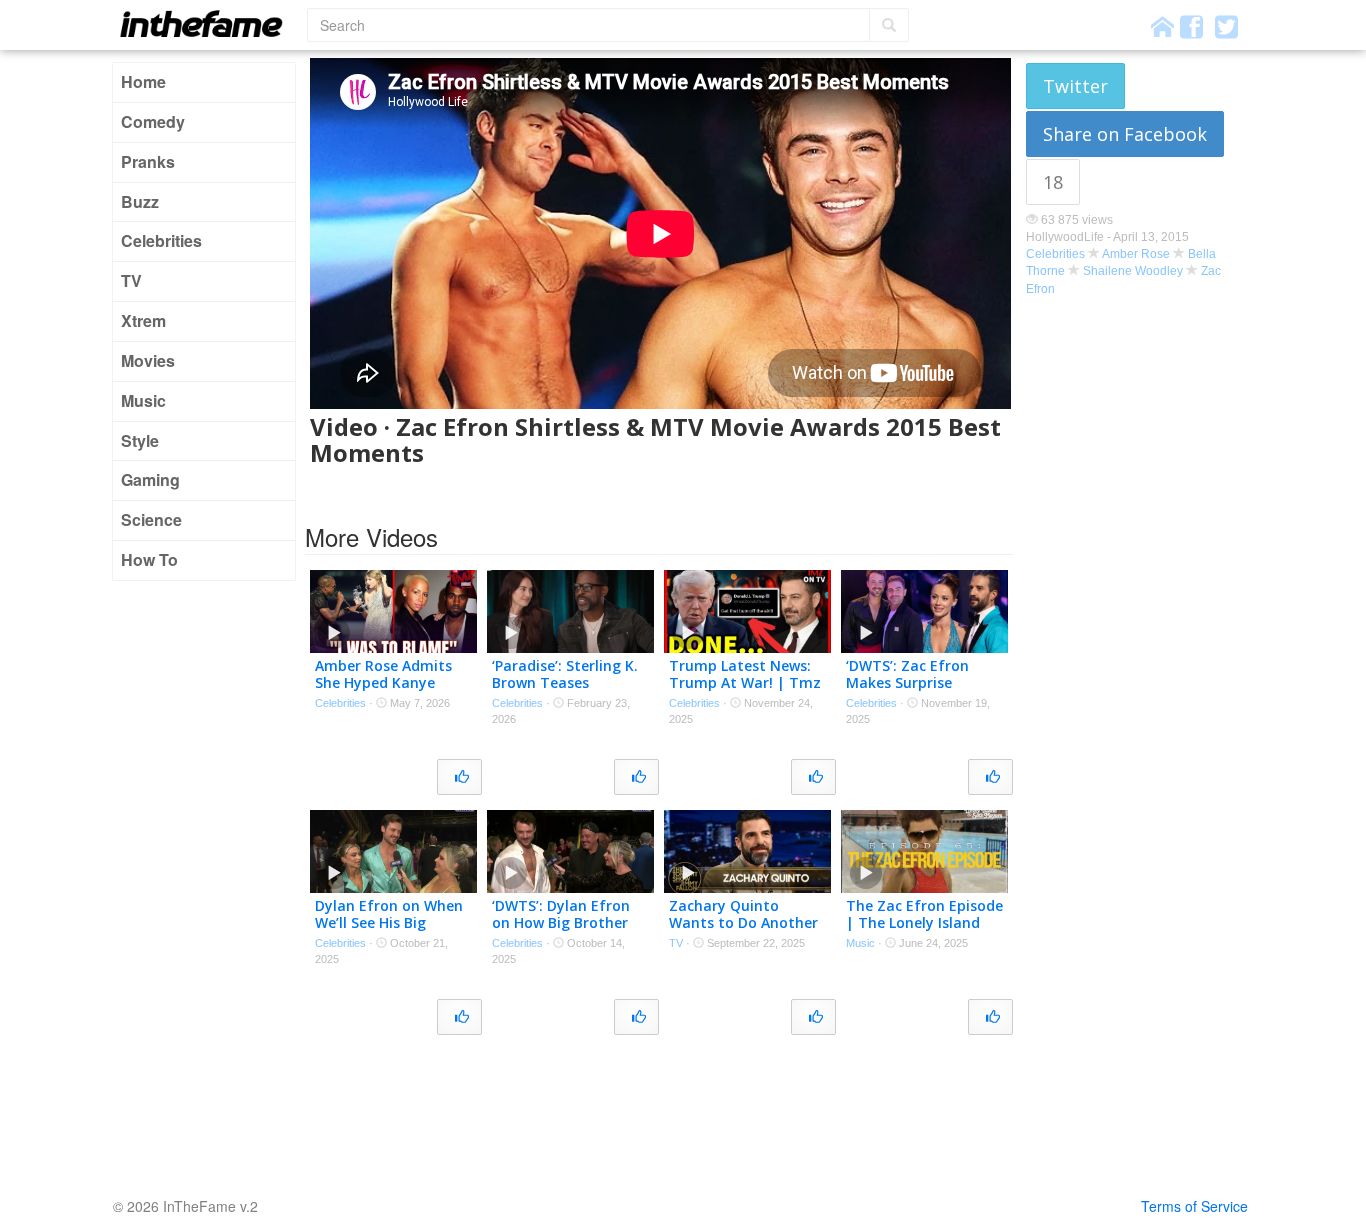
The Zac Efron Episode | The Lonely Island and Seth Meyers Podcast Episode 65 (924, 930)
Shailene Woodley (1133, 271)
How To (149, 559)
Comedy (153, 121)
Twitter (1075, 86)
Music (143, 400)
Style (140, 440)
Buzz (140, 201)
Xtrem (143, 320)
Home (143, 81)
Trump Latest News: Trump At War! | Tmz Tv (745, 682)
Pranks (148, 161)
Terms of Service (1194, 1206)
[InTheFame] (208, 23)
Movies (148, 360)
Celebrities (161, 240)
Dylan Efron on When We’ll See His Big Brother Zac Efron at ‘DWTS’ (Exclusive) (389, 930)
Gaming (150, 479)
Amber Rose (1136, 254)
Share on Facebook (1125, 134)
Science (151, 519)
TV (131, 280)
